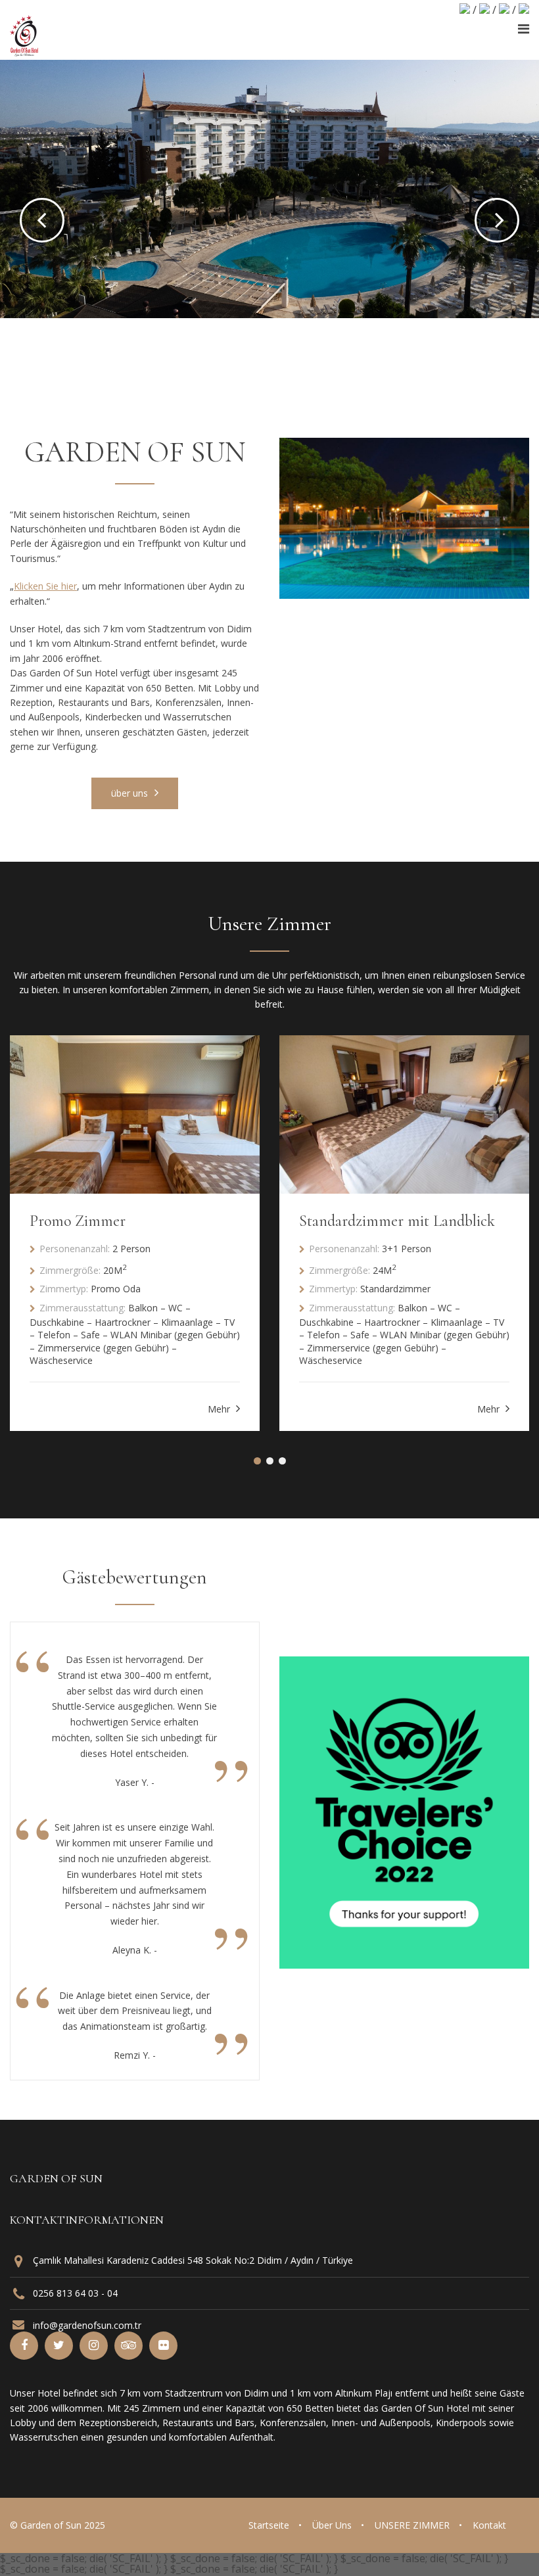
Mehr (220, 1409)
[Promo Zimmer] (135, 1114)
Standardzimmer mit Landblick (397, 1221)
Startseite (269, 2525)
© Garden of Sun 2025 (58, 2525)
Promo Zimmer (78, 1221)
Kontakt (489, 2525)
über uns (131, 793)
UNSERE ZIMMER (412, 2525)
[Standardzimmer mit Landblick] (404, 1114)
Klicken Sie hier (45, 586)
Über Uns (332, 2525)
